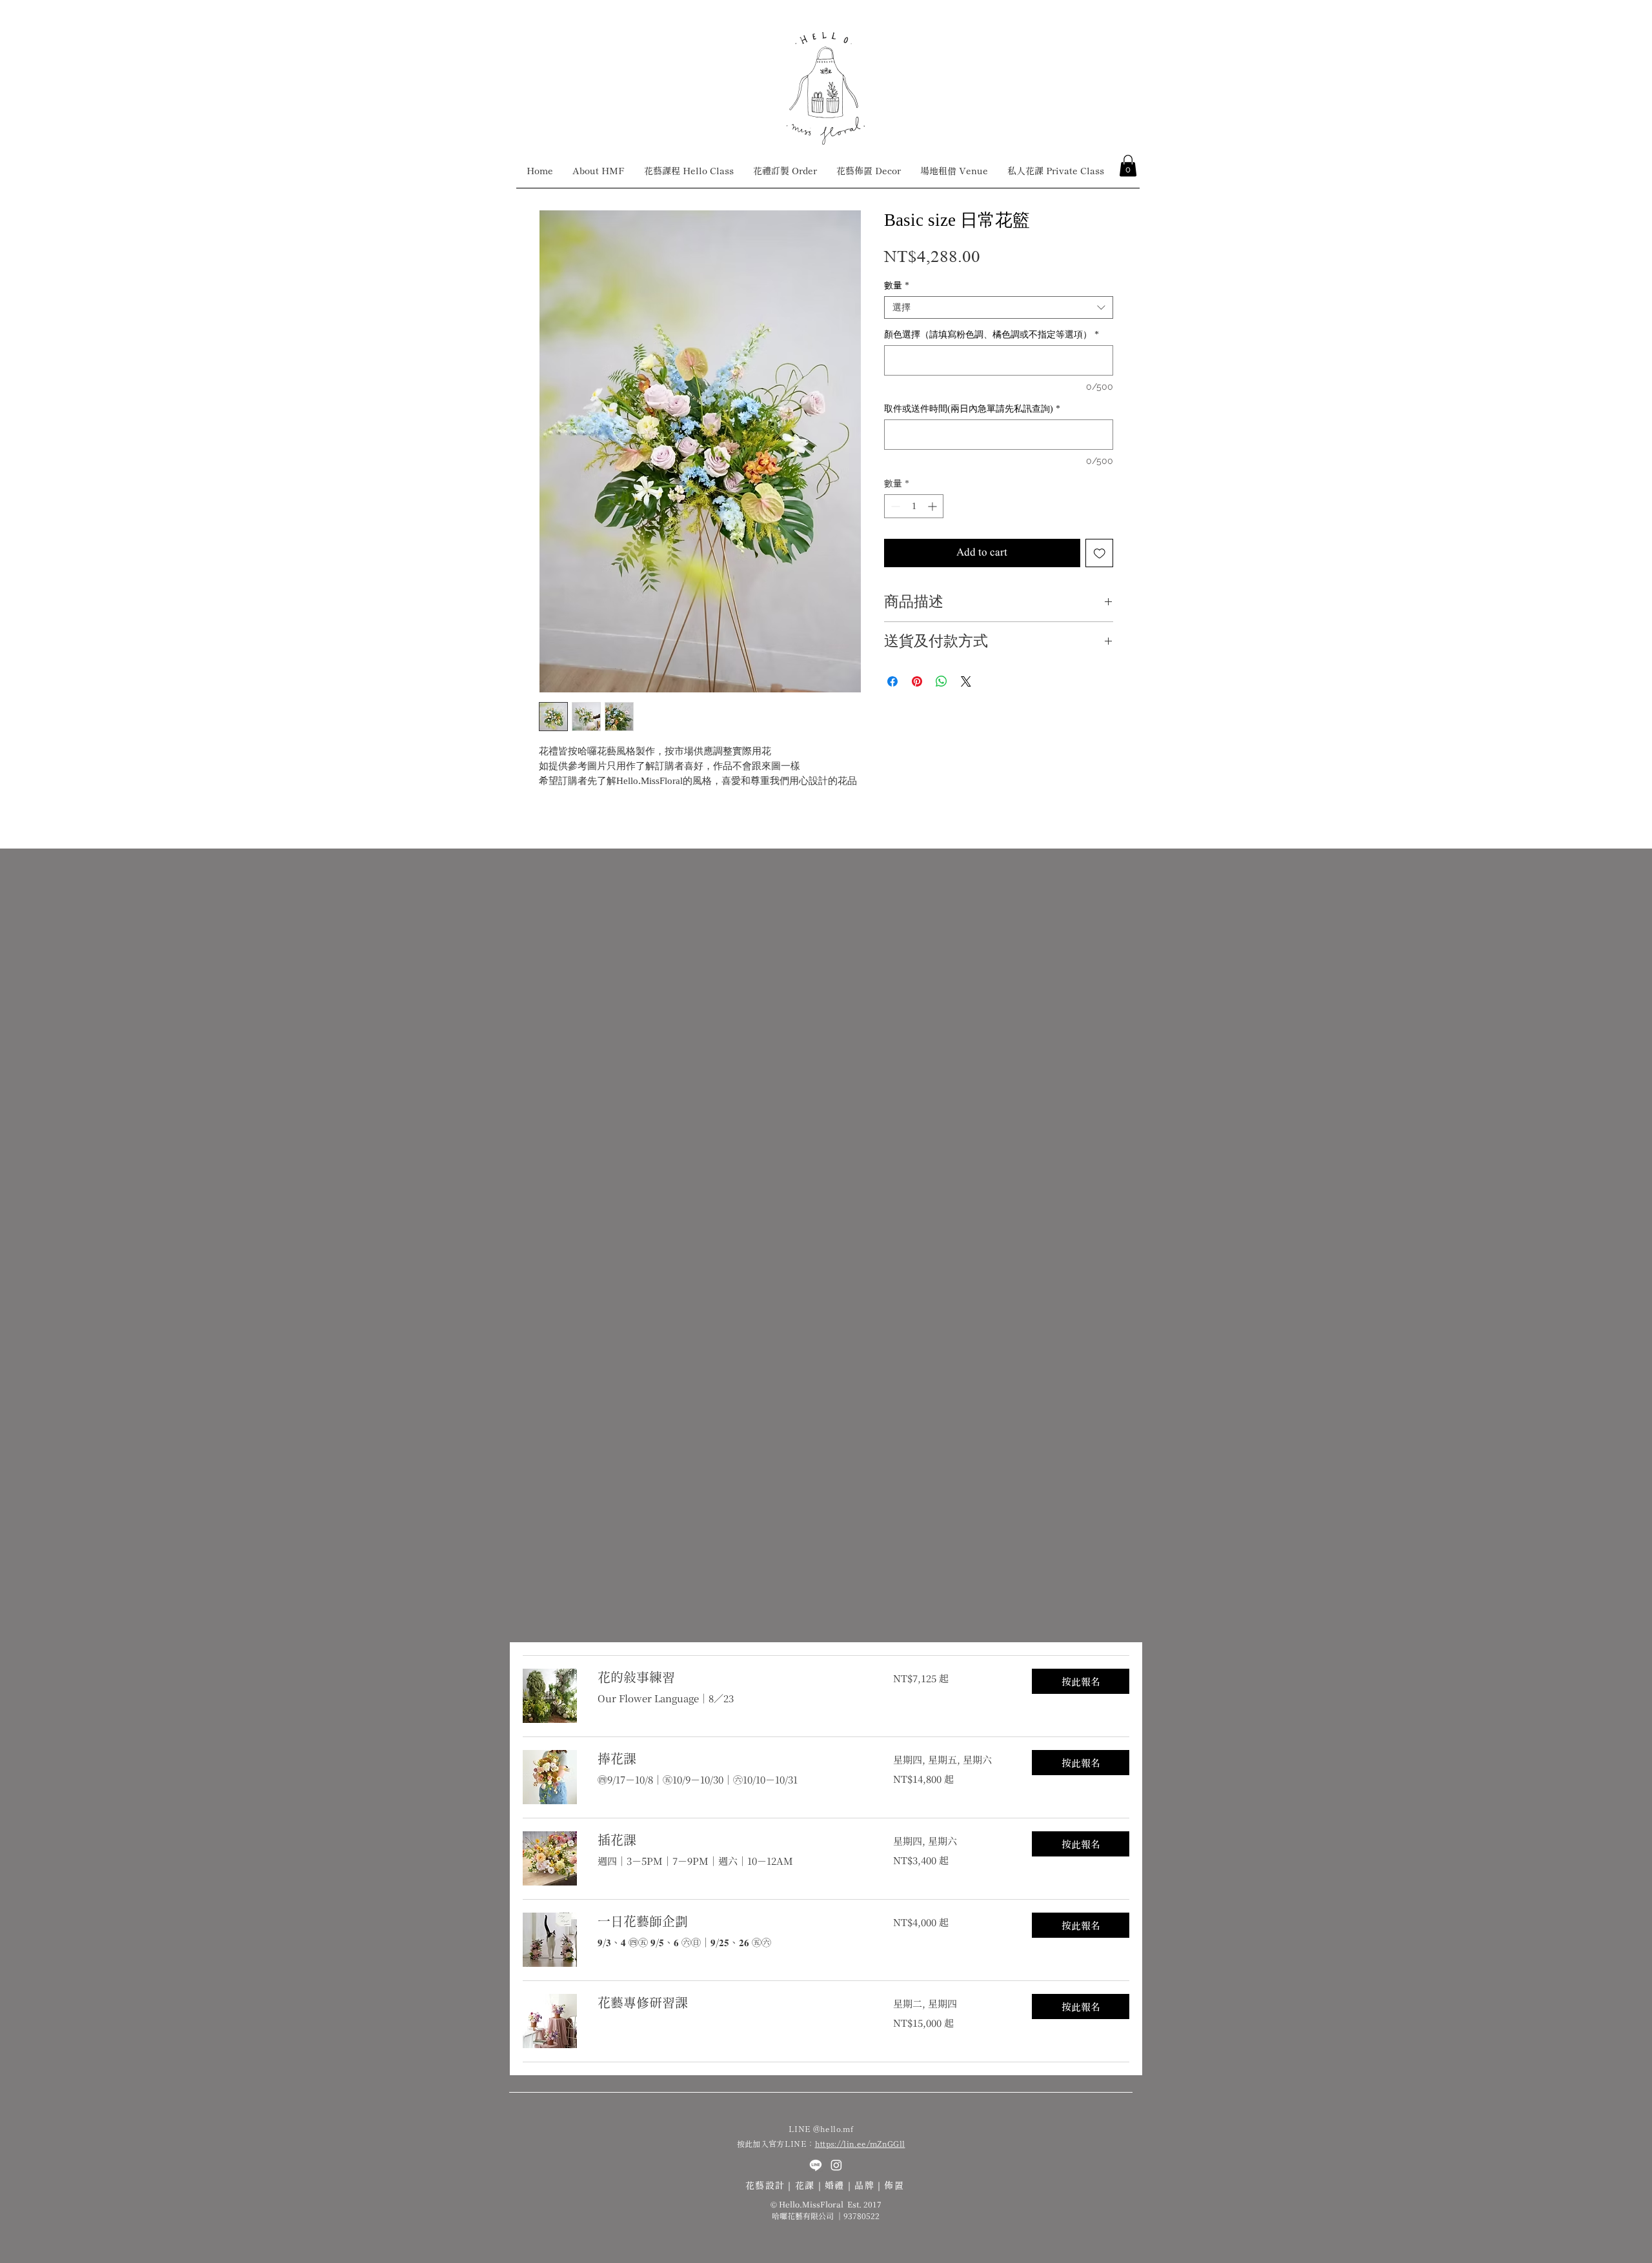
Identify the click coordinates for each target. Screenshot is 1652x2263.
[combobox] (999, 307)
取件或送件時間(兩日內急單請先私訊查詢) (972, 409)
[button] (1128, 166)
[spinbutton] (914, 506)
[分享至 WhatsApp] (942, 681)
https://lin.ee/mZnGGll (860, 2143)
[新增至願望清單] (1100, 553)
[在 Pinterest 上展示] (917, 681)
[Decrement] (894, 506)
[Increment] (933, 506)
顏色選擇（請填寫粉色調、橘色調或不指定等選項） (992, 335)
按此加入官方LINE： (776, 2143)
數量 (897, 286)
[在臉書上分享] (892, 681)
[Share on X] (966, 681)
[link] (730, 1677)
